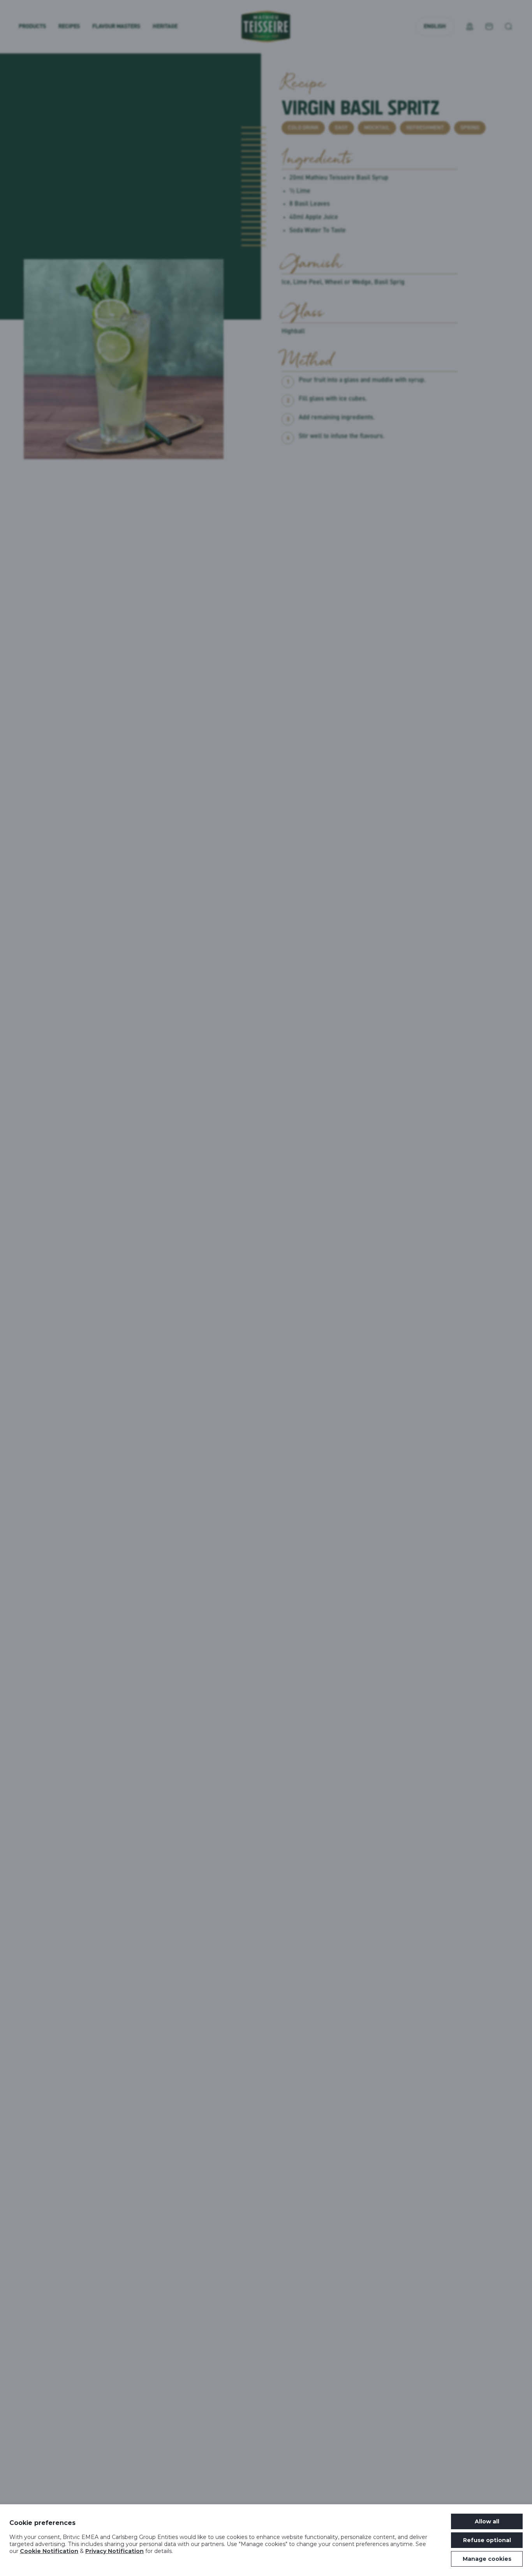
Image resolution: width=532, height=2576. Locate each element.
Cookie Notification (49, 2551)
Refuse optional (487, 2540)
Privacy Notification (115, 2551)
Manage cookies (487, 2559)
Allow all (487, 2521)
